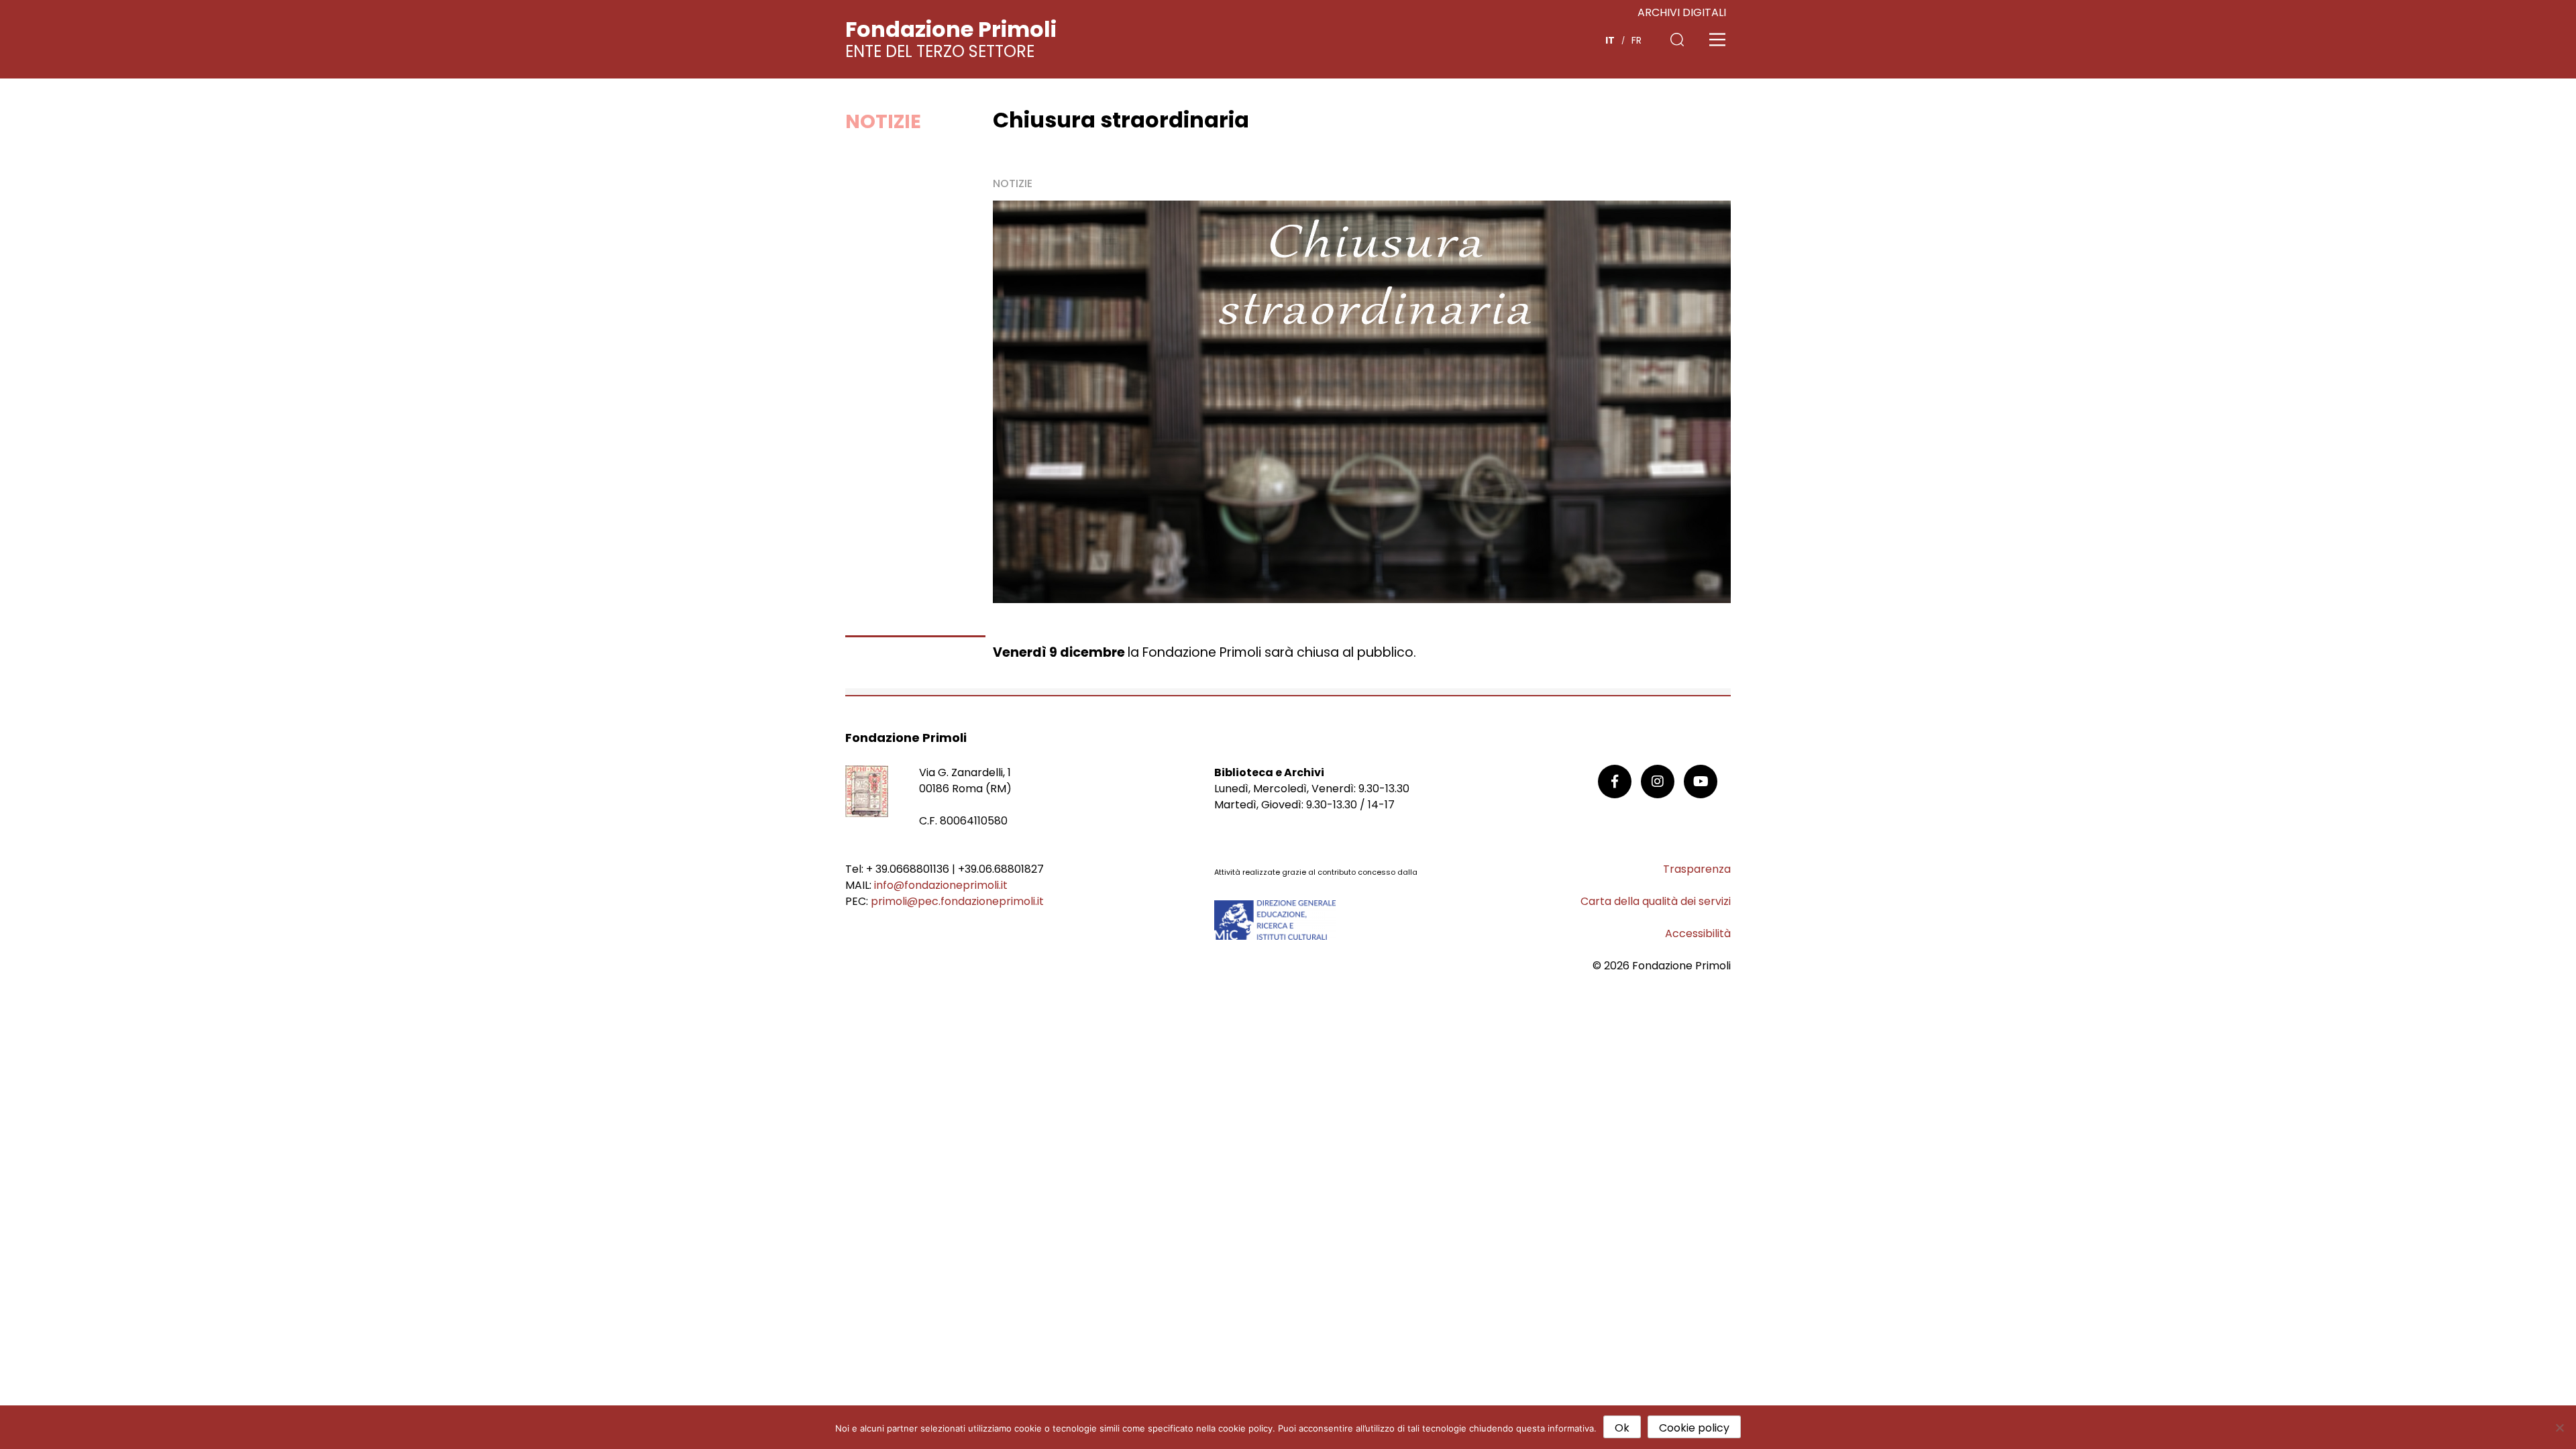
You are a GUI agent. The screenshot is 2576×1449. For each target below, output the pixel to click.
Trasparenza (1697, 869)
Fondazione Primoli (951, 29)
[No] (2559, 1428)
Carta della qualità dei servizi (1656, 901)
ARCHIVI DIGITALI (1682, 12)
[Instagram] (1658, 782)
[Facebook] (1615, 782)
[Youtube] (1701, 782)
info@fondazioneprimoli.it (941, 885)
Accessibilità (1698, 933)
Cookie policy (1694, 1428)
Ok (1622, 1428)
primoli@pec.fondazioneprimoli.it (957, 901)
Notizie (883, 121)
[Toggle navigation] (1717, 40)
